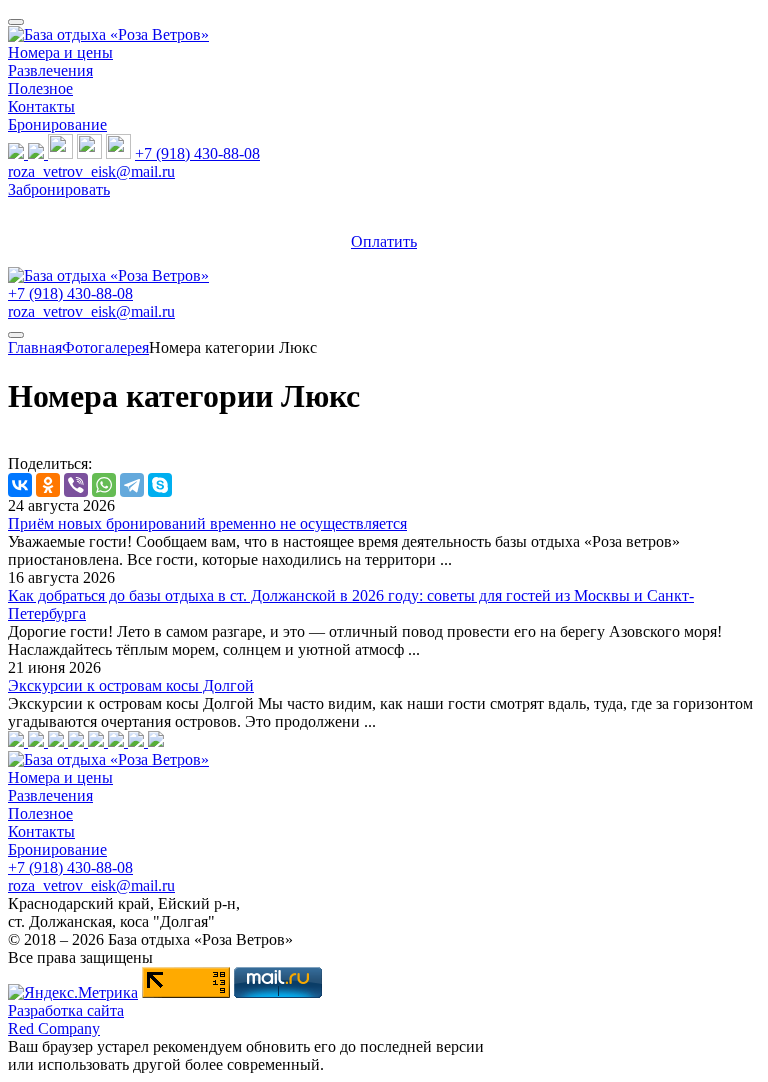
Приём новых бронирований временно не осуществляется (207, 523)
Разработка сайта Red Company (66, 1019)
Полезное (40, 88)
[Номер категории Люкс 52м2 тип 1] (18, 741)
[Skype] (160, 485)
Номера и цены (60, 52)
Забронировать (59, 189)
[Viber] (76, 485)
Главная (35, 347)
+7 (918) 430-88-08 (197, 153)
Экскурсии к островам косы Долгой (131, 685)
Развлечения (50, 70)
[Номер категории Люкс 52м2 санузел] (98, 741)
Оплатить (384, 241)
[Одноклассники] (48, 485)
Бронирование (57, 124)
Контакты (41, 106)
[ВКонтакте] (20, 485)
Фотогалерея (105, 347)
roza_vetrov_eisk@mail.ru (91, 171)
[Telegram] (132, 485)
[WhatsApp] (104, 485)
